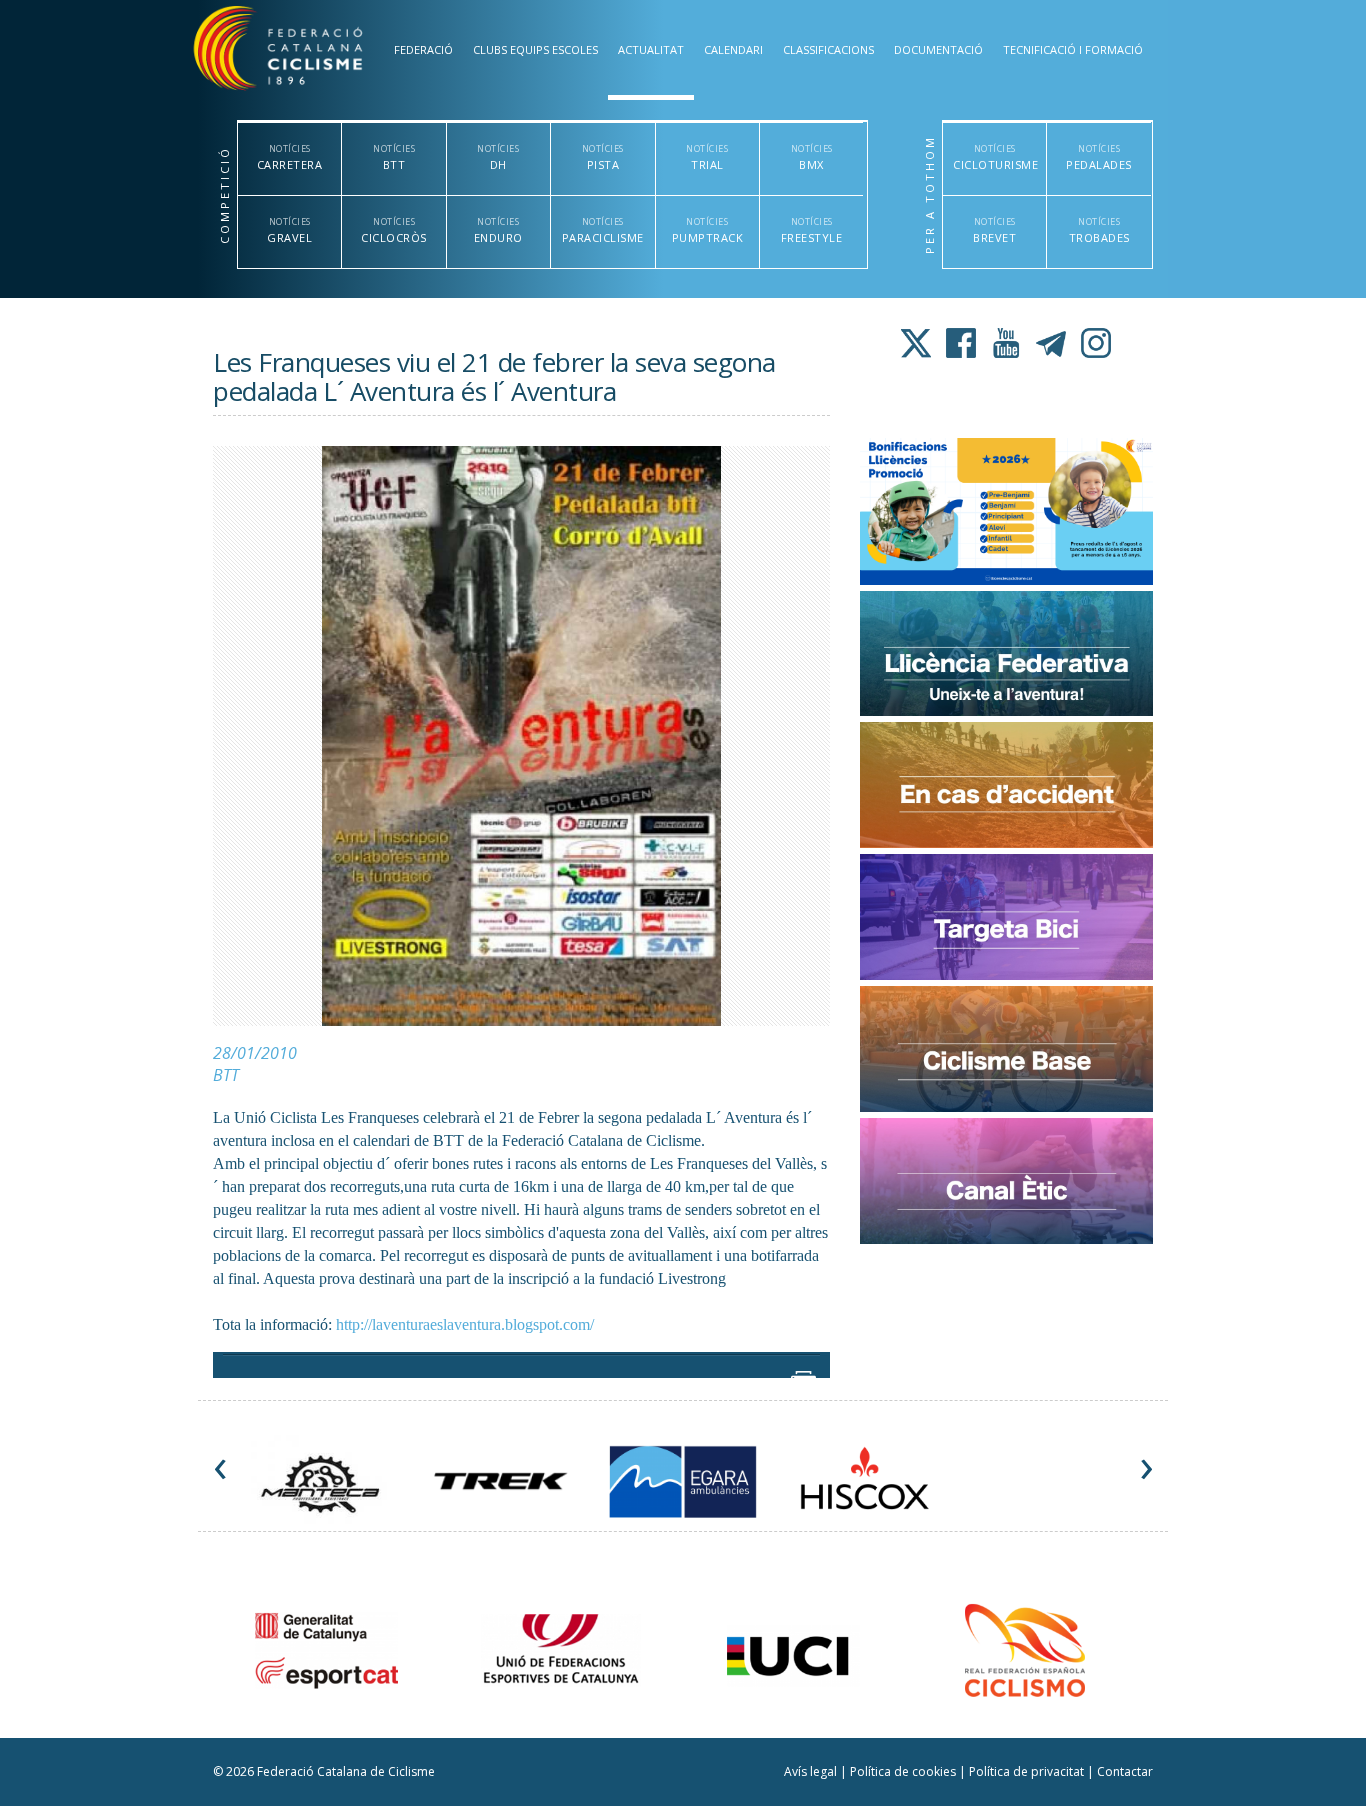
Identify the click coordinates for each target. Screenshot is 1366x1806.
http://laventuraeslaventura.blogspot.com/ (465, 1324)
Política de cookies (904, 1771)
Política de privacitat (1028, 1771)
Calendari (733, 49)
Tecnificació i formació (1073, 49)
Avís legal (812, 1771)
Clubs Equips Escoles (535, 49)
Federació (423, 49)
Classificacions (828, 49)
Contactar (1125, 1771)
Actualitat (651, 49)
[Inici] (301, 52)
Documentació (938, 49)
